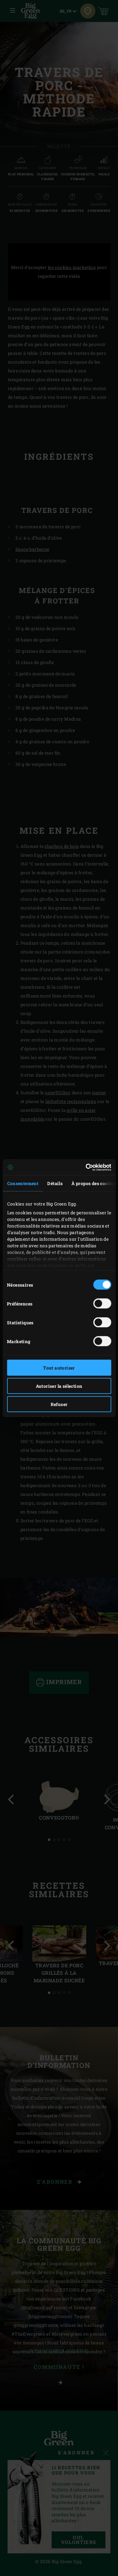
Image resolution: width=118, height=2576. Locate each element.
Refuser (59, 1404)
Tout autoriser (59, 1368)
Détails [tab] (55, 1183)
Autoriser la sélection (59, 1386)
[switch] (102, 1304)
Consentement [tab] (23, 1183)
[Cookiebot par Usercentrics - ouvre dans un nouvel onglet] (84, 1167)
